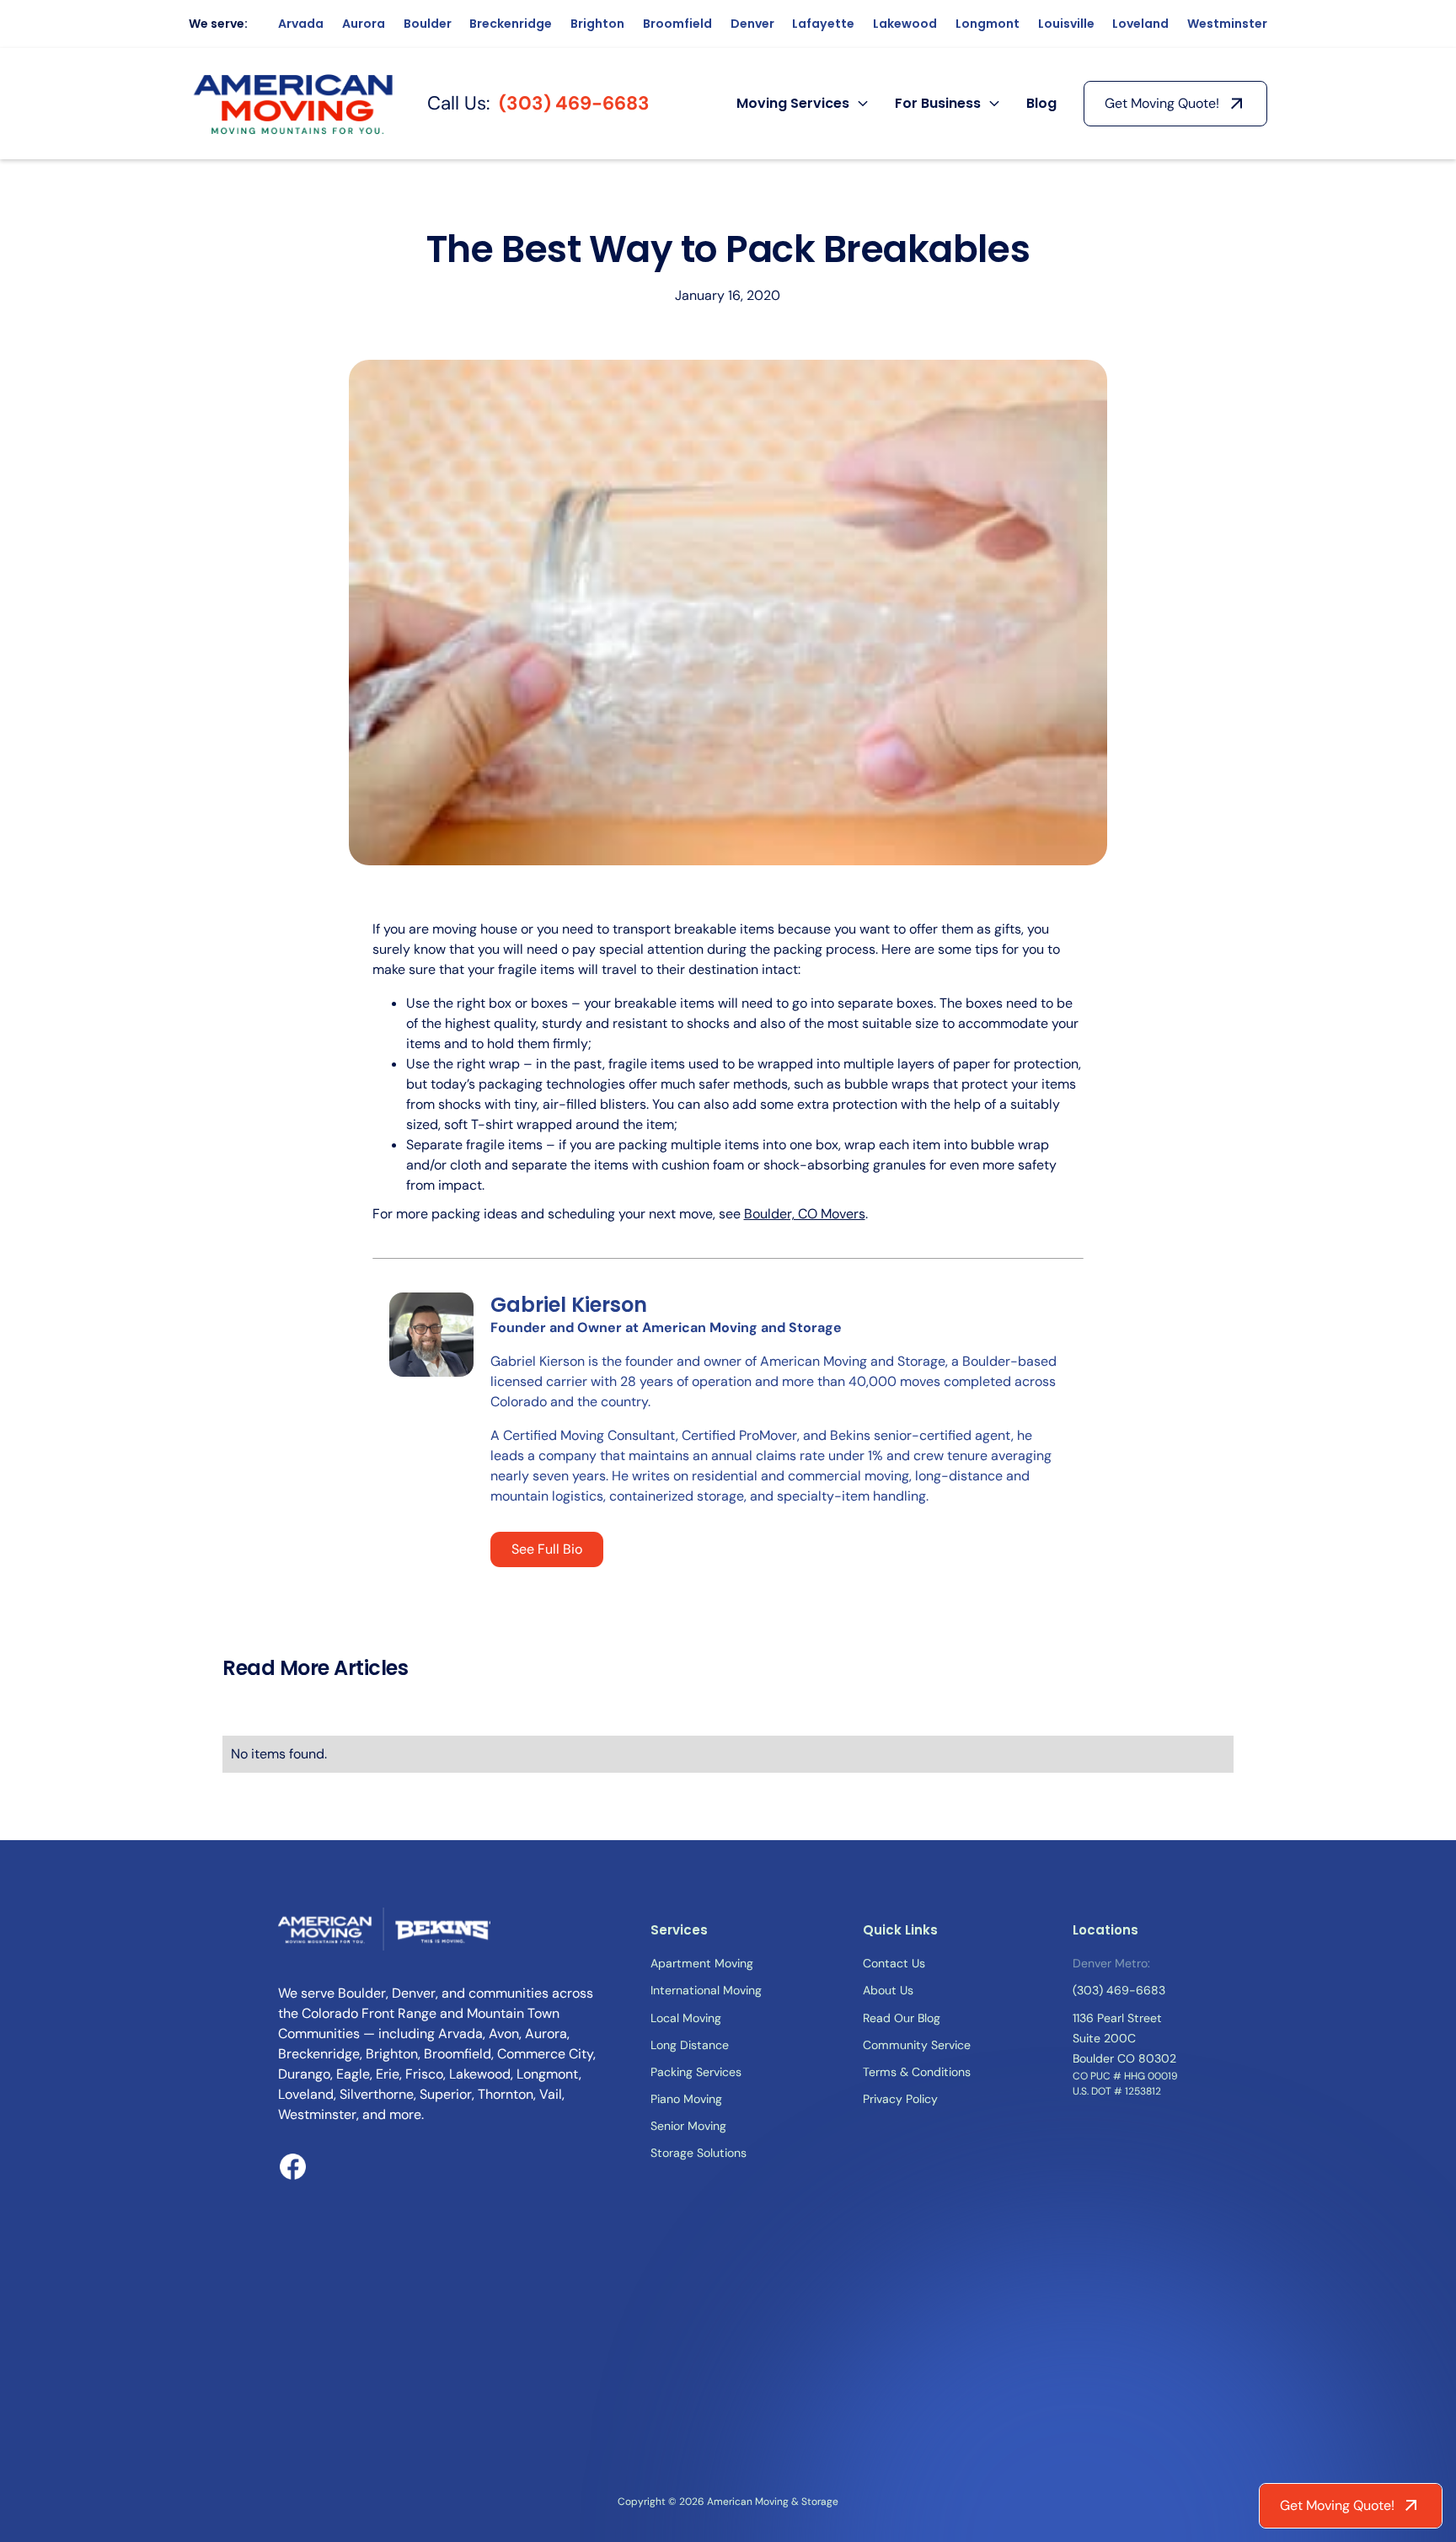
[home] (295, 104)
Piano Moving (686, 2099)
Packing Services (696, 2072)
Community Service (917, 2045)
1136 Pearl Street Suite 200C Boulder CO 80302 (1124, 2038)
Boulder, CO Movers (805, 1214)
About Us (888, 1990)
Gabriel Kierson (569, 1305)
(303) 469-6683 (574, 103)
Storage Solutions (699, 2153)
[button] (802, 104)
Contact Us (894, 1963)
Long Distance (690, 2045)
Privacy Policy (900, 2099)
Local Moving (686, 2018)
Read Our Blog (902, 2018)
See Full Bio (547, 1549)
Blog (1041, 103)
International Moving (706, 1990)
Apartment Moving (702, 1963)
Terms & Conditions (917, 2072)
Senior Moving (688, 2126)
